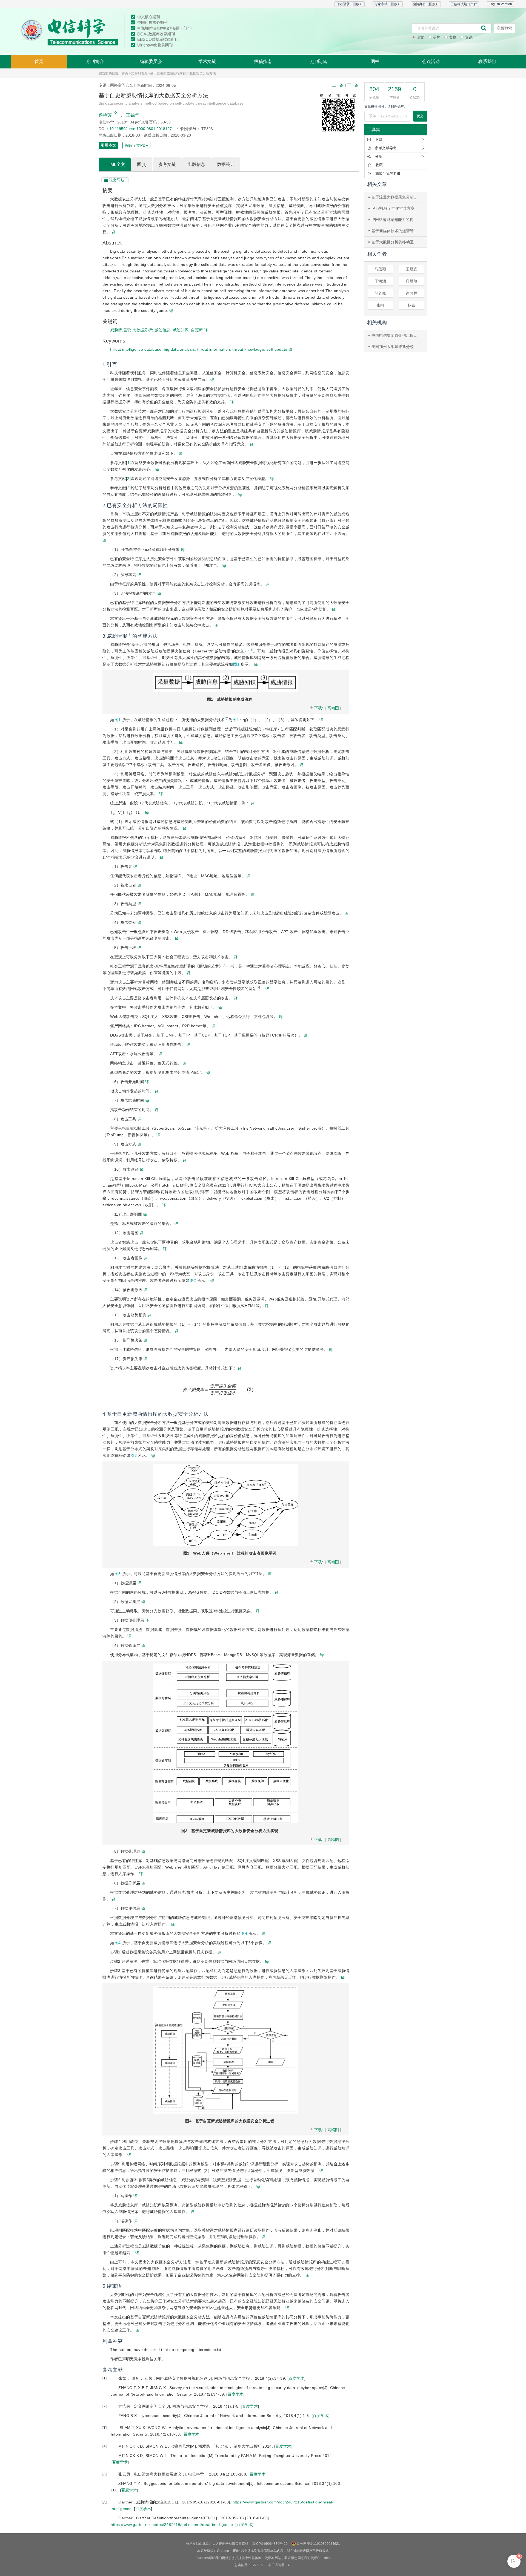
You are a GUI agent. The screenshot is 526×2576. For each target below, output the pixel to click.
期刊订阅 (319, 61)
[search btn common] (484, 28)
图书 (375, 61)
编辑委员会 (151, 61)
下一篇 (353, 85)
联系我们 (487, 61)
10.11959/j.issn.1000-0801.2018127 (141, 129)
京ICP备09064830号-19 (270, 2544)
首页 (39, 61)
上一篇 (338, 85)
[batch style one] (514, 2561)
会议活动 (431, 61)
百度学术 (297, 2378)
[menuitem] (39, 62)
